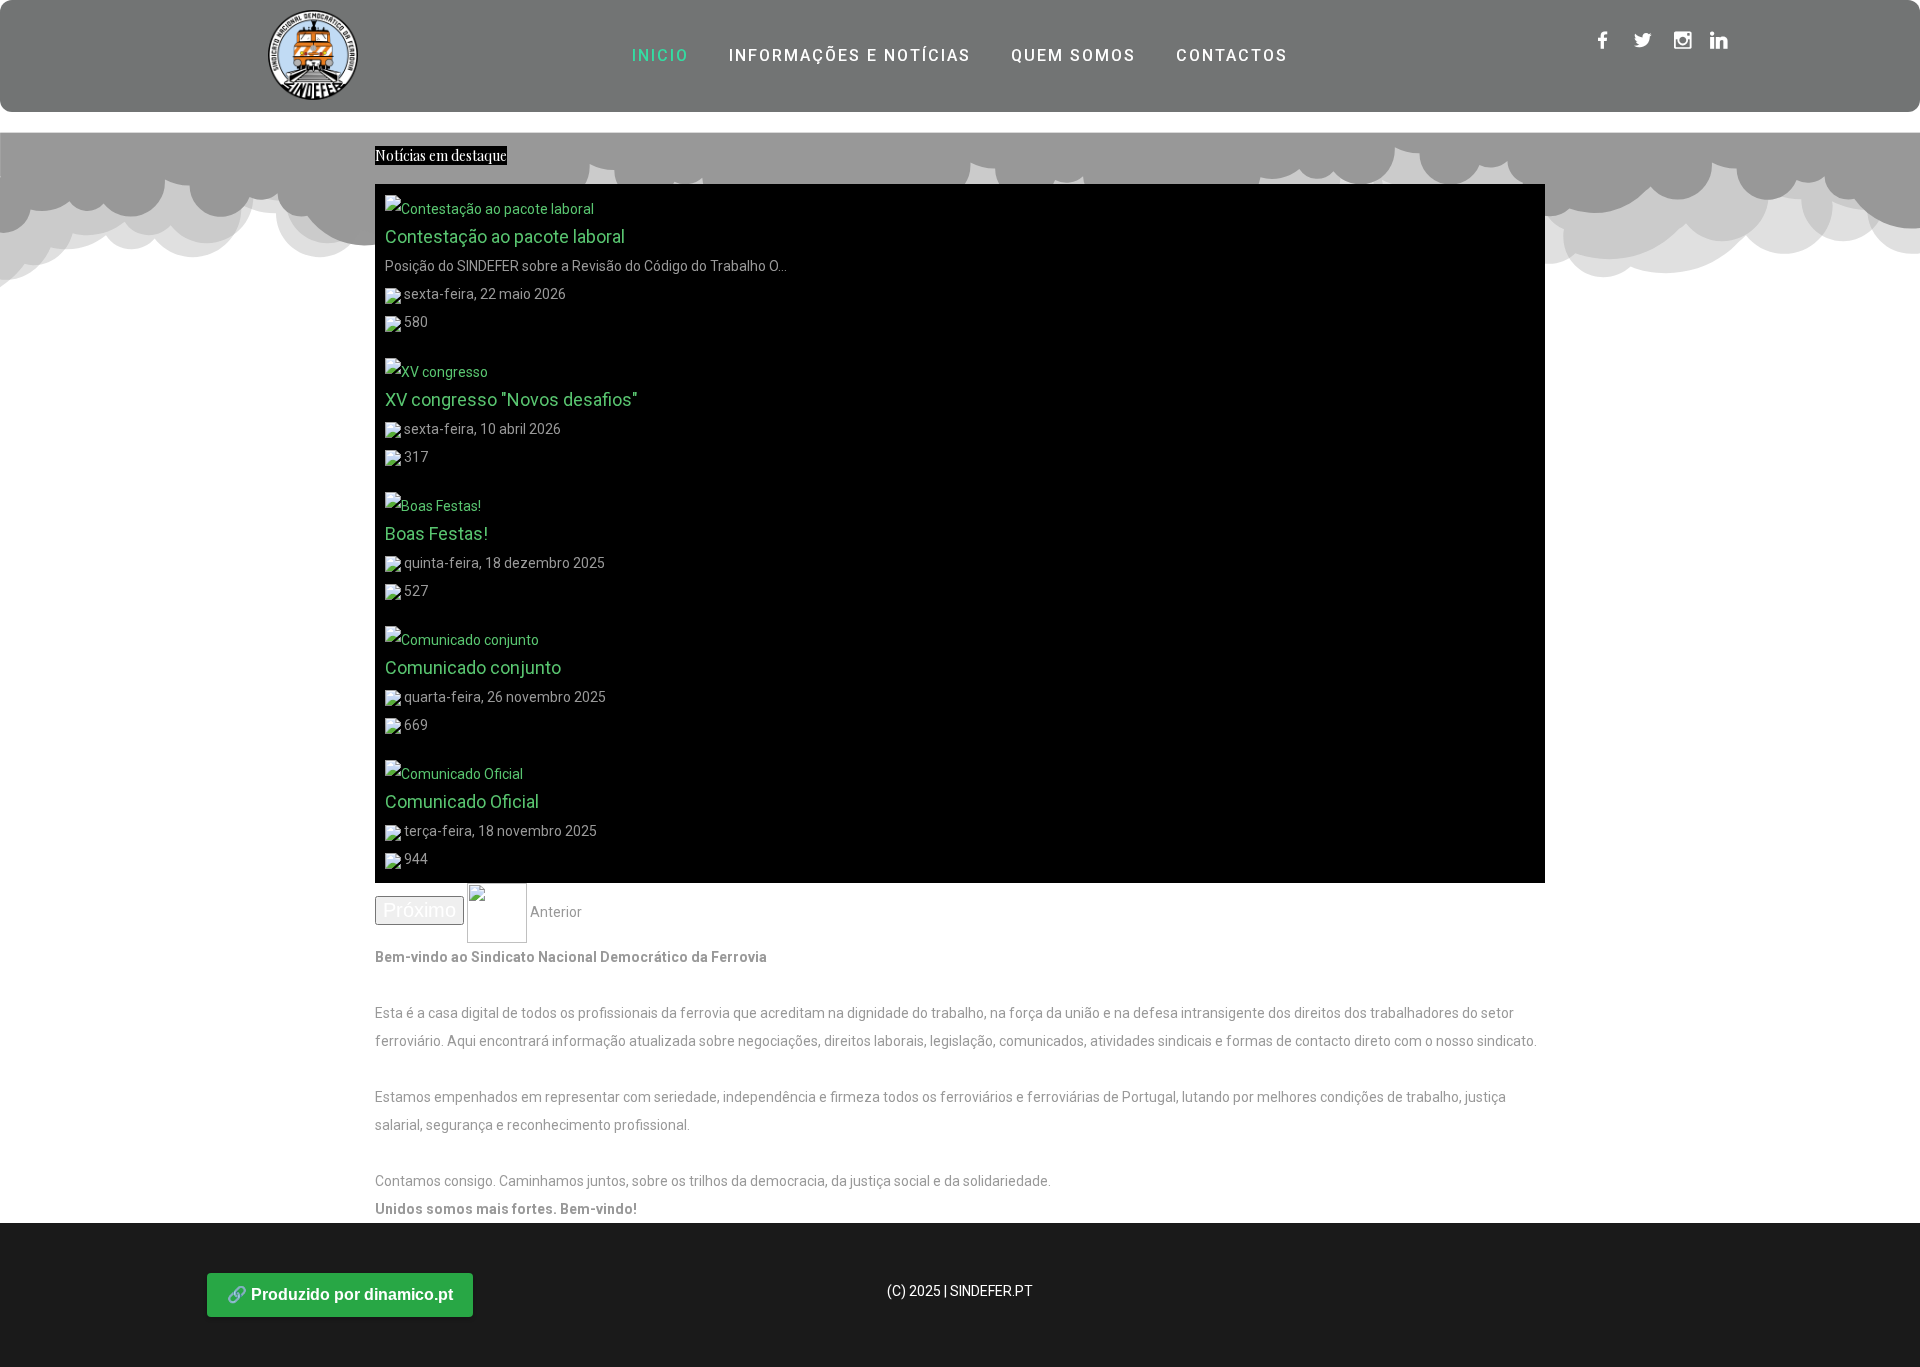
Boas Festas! (436, 533)
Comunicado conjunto (473, 667)
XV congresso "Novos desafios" (511, 399)
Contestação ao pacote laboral (505, 236)
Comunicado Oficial (462, 801)
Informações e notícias (850, 55)
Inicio (660, 55)
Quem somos (1073, 55)
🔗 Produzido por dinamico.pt (340, 1294)
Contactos (1232, 55)
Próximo (419, 910)
